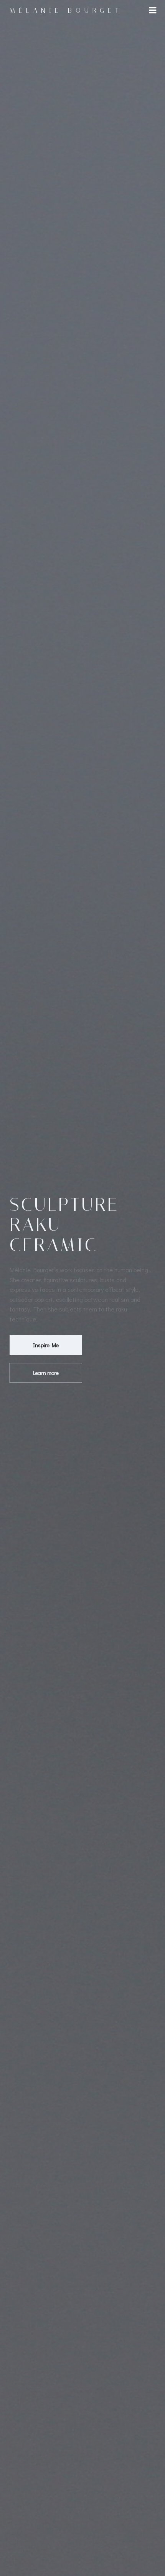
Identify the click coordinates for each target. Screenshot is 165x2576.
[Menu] (153, 10)
